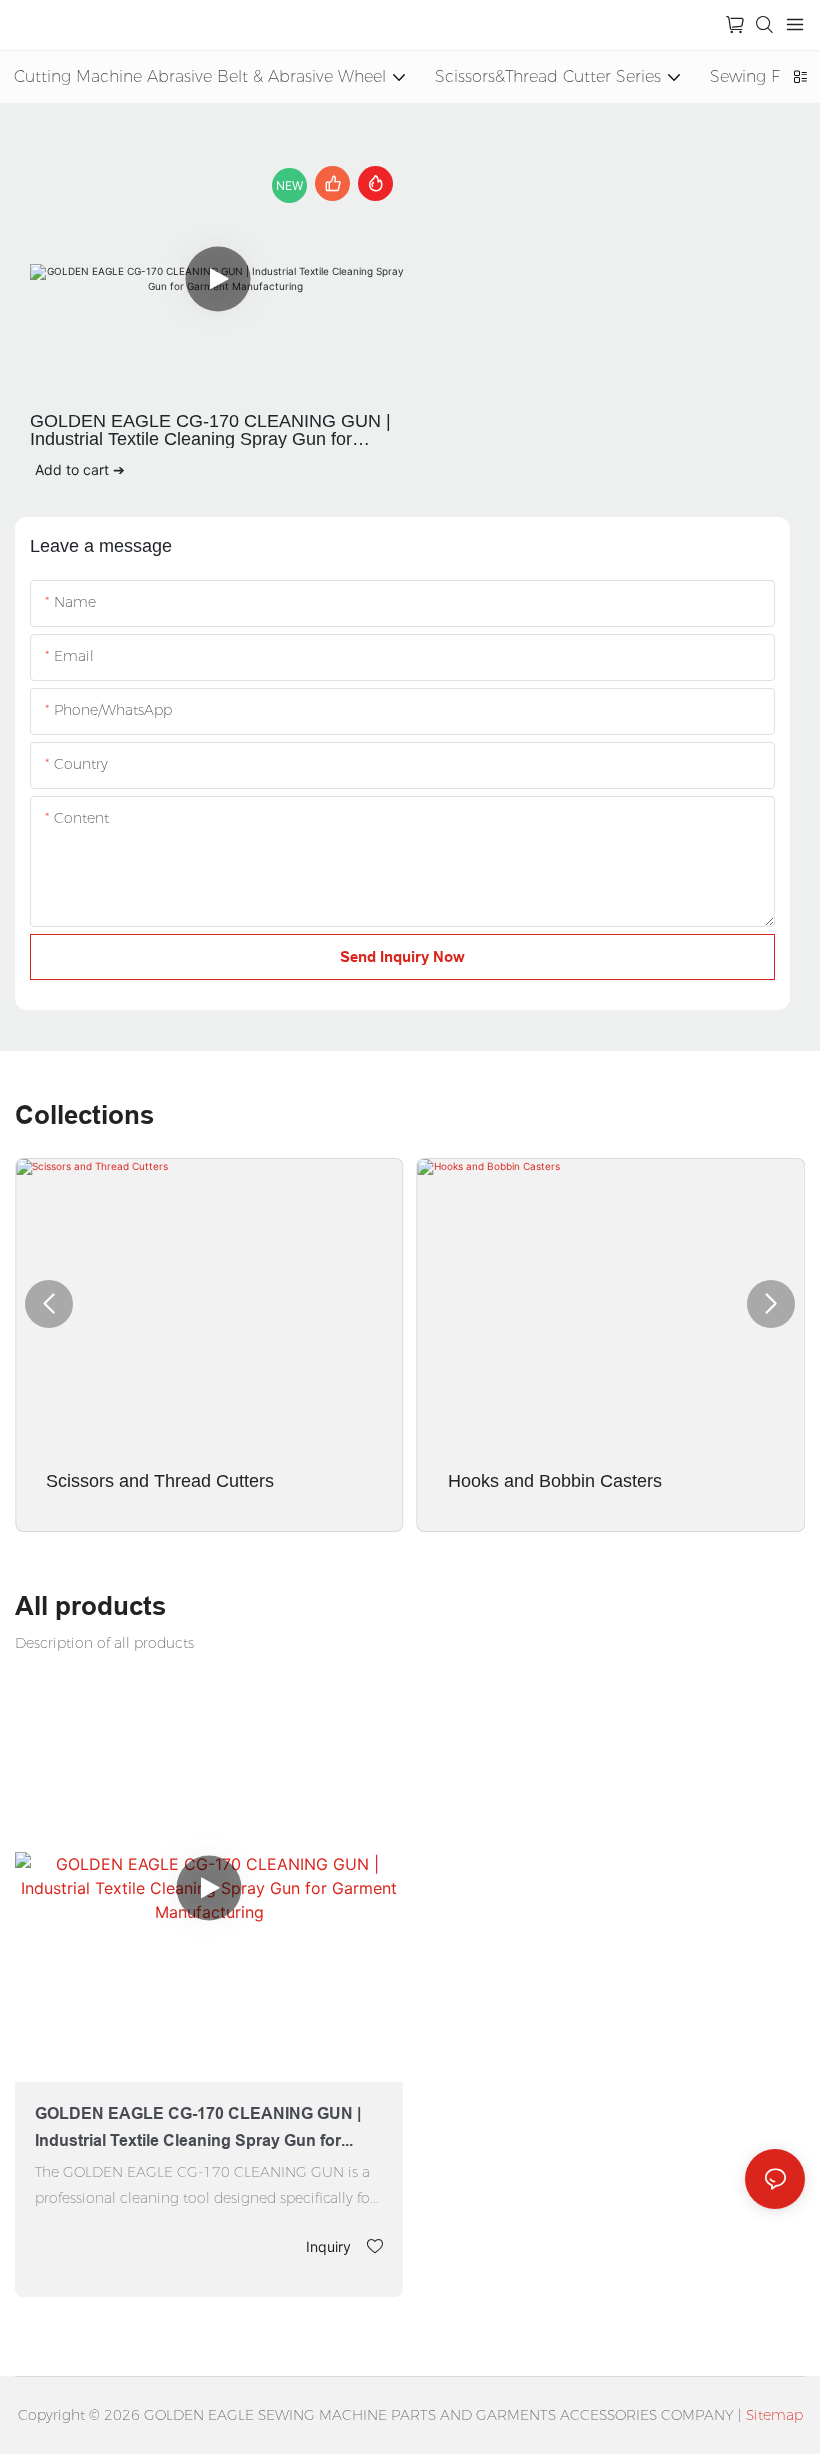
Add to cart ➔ (80, 469)
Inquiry (328, 2246)
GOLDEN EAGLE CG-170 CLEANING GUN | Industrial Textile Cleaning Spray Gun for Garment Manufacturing (210, 430)
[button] (49, 1304)
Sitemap (774, 2415)
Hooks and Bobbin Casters (555, 1481)
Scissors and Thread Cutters (160, 1481)
